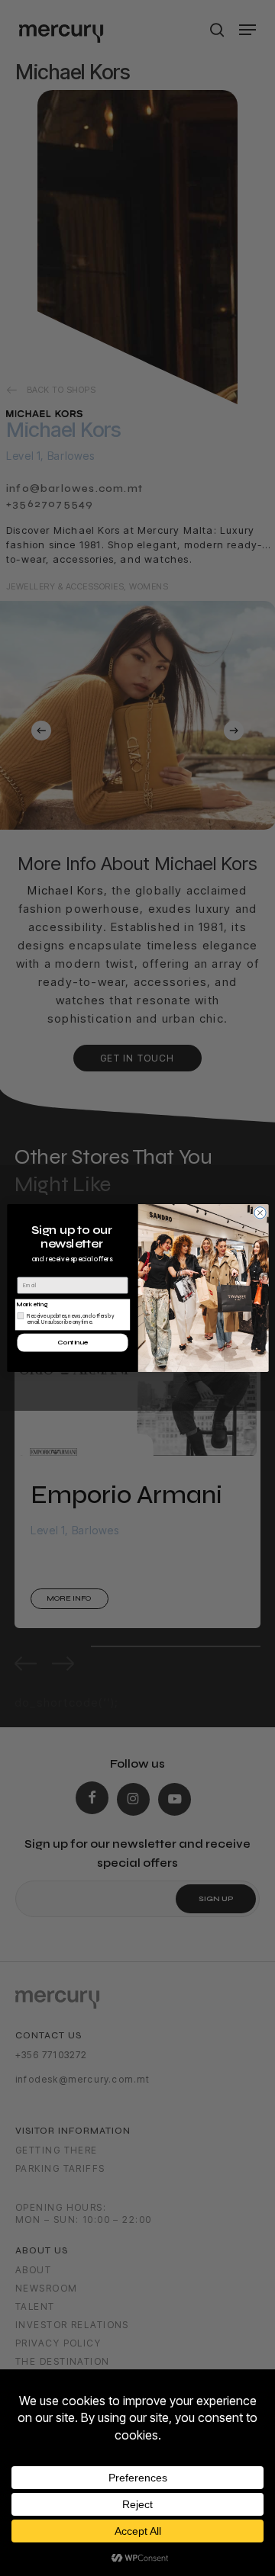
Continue (73, 1343)
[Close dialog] (259, 1213)
